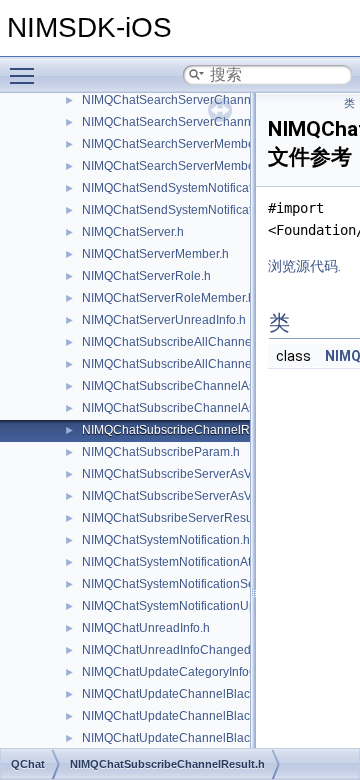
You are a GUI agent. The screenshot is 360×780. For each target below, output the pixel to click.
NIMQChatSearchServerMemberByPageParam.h (215, 144)
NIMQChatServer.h (133, 232)
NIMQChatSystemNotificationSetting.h (185, 584)
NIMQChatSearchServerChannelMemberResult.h (216, 122)
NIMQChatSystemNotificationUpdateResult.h (203, 606)
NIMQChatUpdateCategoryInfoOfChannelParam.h (218, 672)
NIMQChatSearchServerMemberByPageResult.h (214, 166)
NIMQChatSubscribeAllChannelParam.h (191, 342)
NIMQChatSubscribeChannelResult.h (184, 430)
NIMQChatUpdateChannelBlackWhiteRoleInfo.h (212, 738)
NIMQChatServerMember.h (155, 254)
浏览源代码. (304, 266)
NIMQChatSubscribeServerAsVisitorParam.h (203, 474)
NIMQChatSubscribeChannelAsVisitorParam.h (208, 386)
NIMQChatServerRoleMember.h (168, 298)
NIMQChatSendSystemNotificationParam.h (198, 188)
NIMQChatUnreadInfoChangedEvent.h (187, 650)
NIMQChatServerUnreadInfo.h (164, 320)
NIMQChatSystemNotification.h (166, 540)
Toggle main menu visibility (26, 75)
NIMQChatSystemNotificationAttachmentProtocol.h (219, 562)
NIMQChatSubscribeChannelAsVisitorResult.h (208, 408)
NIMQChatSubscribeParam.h (161, 452)
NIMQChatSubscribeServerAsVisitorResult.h (202, 496)
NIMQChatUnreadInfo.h (146, 628)
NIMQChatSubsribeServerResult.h (175, 518)
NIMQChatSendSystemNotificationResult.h (198, 210)
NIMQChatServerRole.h (146, 276)
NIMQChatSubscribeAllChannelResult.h (191, 364)
